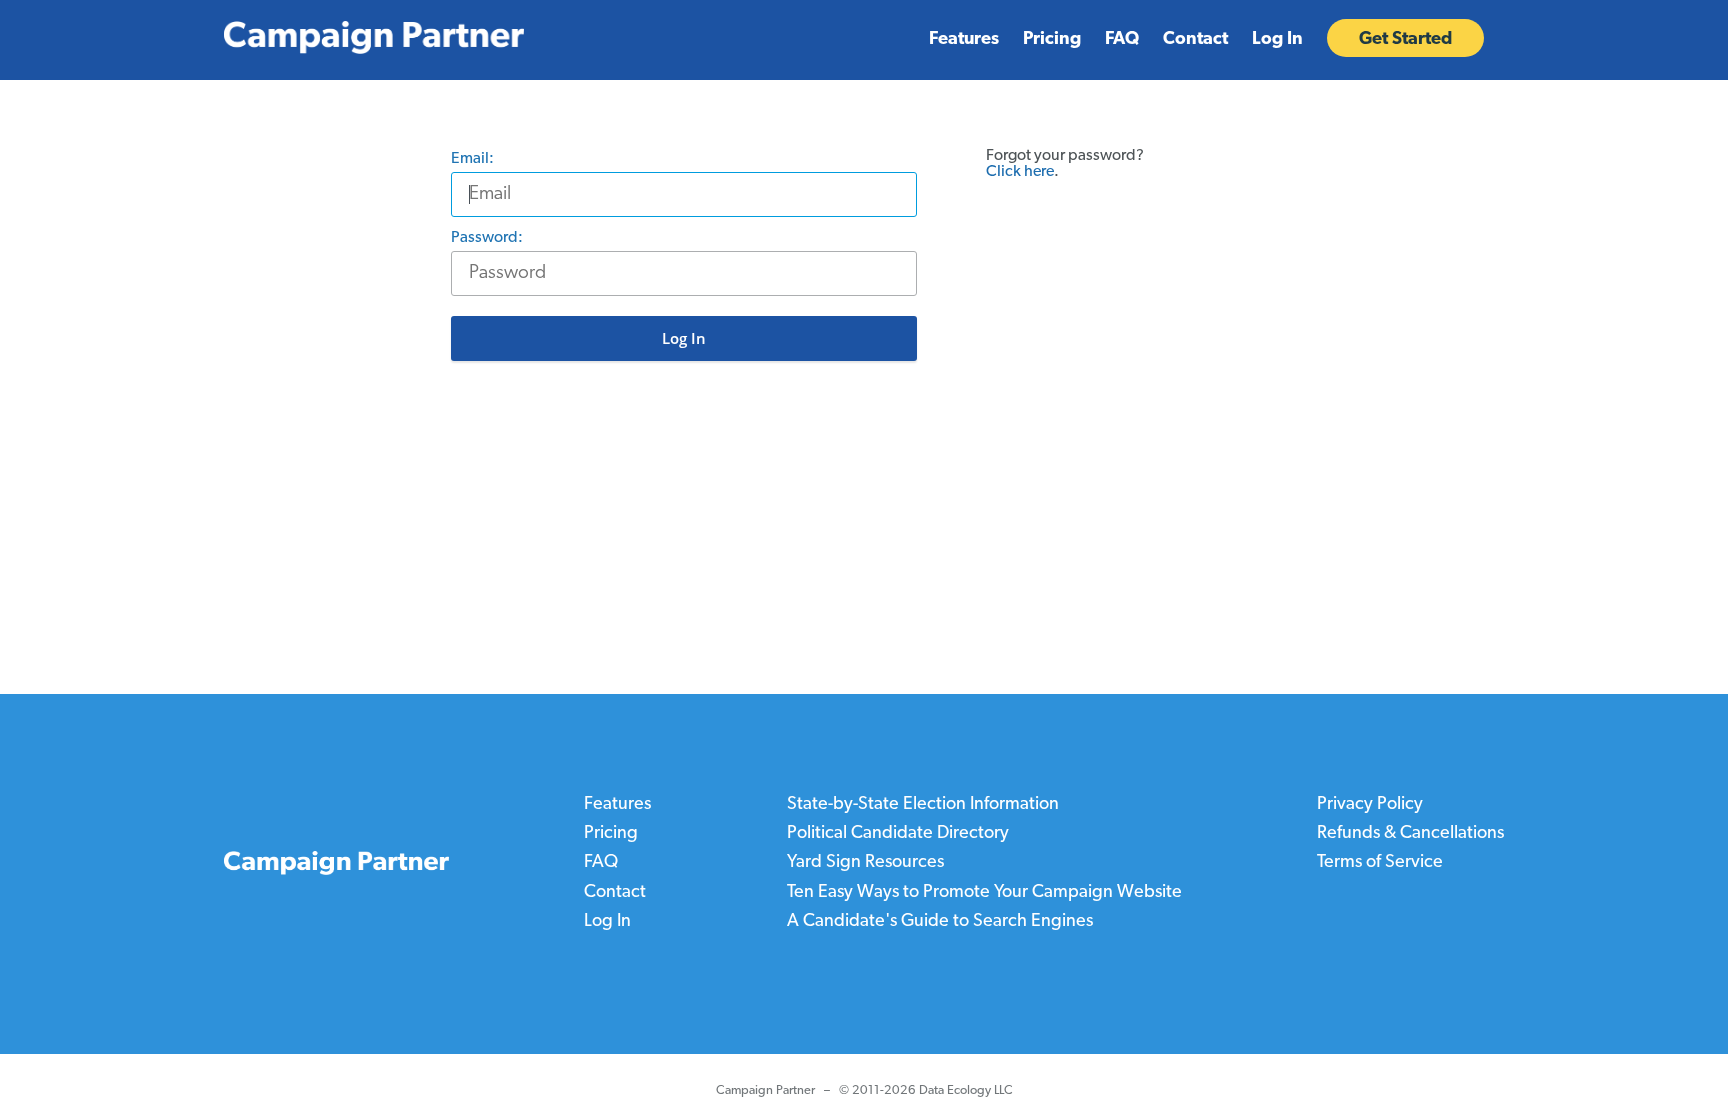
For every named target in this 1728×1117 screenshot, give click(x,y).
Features (964, 40)
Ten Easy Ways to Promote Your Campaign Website (984, 892)
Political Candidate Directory (898, 834)
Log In (1277, 40)
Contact (1195, 40)
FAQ (1122, 40)
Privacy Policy (1370, 805)
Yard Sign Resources (865, 863)
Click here (1020, 172)
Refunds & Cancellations (1410, 834)
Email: (478, 159)
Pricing (1052, 40)
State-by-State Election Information (923, 805)
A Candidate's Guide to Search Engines (940, 921)
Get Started (1405, 40)
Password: (492, 238)
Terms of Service (1380, 863)
